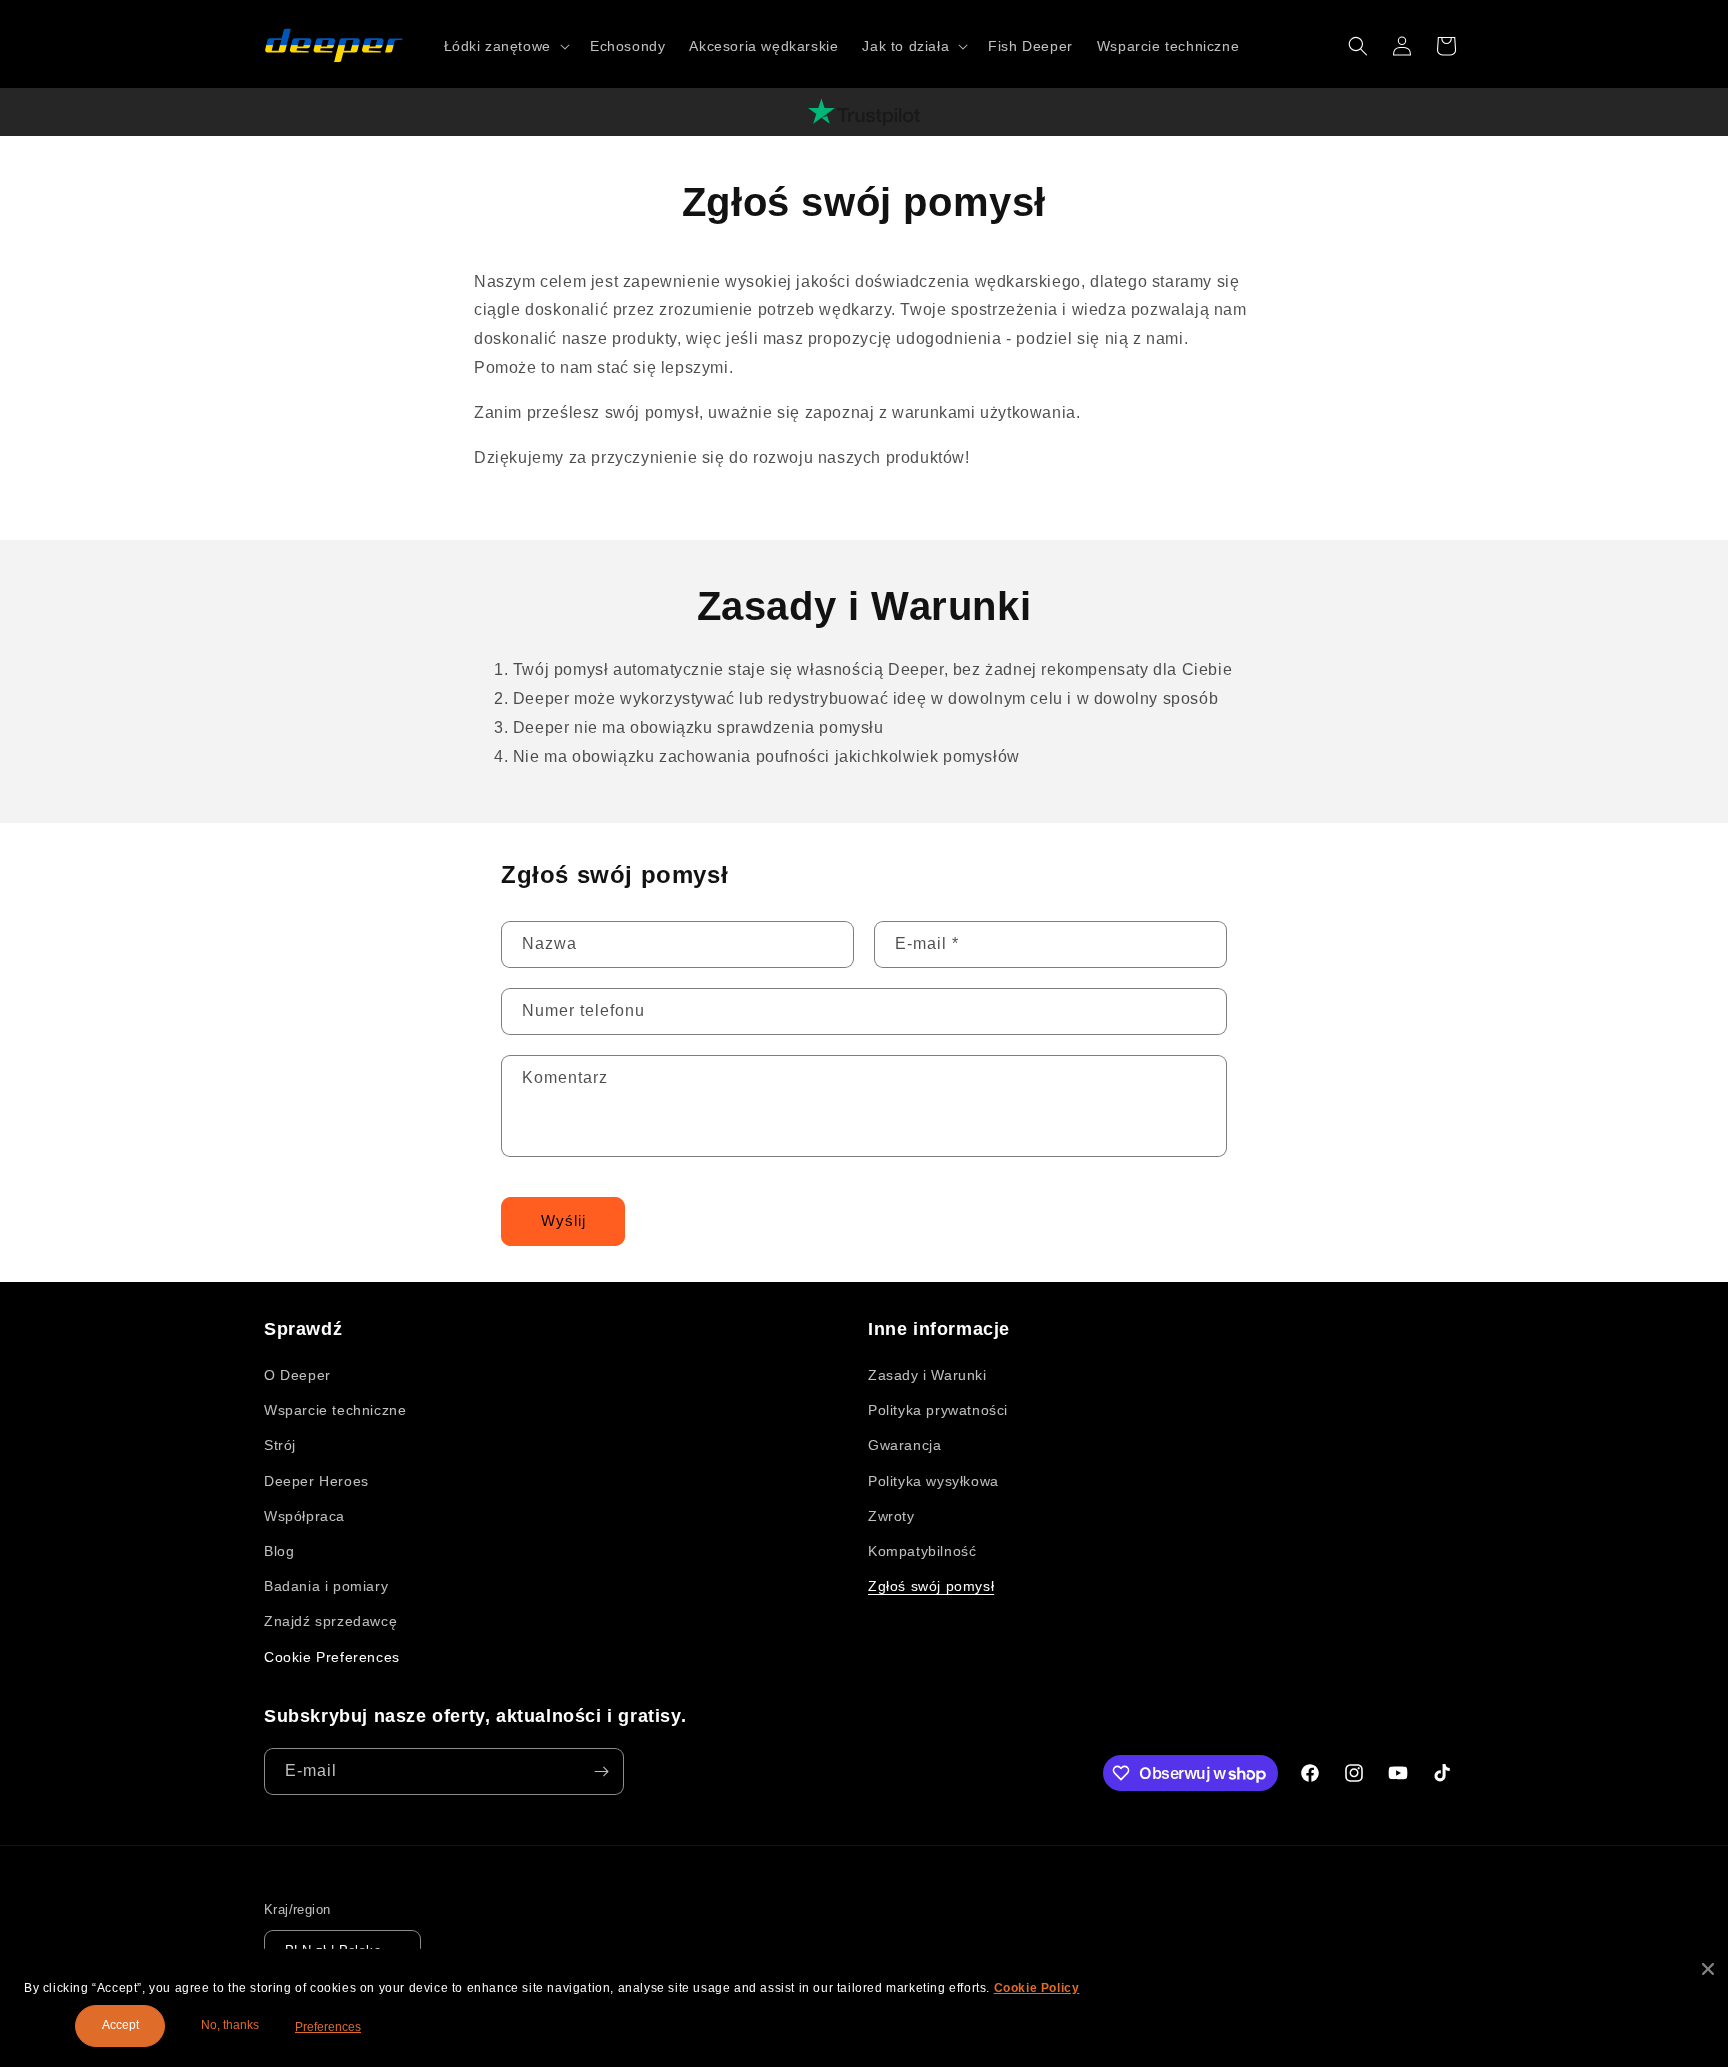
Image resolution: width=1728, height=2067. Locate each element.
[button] (505, 46)
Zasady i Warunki (927, 1375)
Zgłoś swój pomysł (931, 1586)
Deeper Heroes (316, 1481)
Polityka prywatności (938, 1410)
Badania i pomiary (326, 1586)
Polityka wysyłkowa (933, 1481)
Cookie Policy (1037, 1988)
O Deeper (297, 1375)
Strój (280, 1445)
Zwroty (891, 1516)
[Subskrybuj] (601, 1771)
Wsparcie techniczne (335, 1410)
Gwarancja (904, 1445)
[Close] (1708, 1969)
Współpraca (304, 1516)
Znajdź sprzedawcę (330, 1621)
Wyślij (563, 1220)
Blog (279, 1551)
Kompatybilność (922, 1551)
